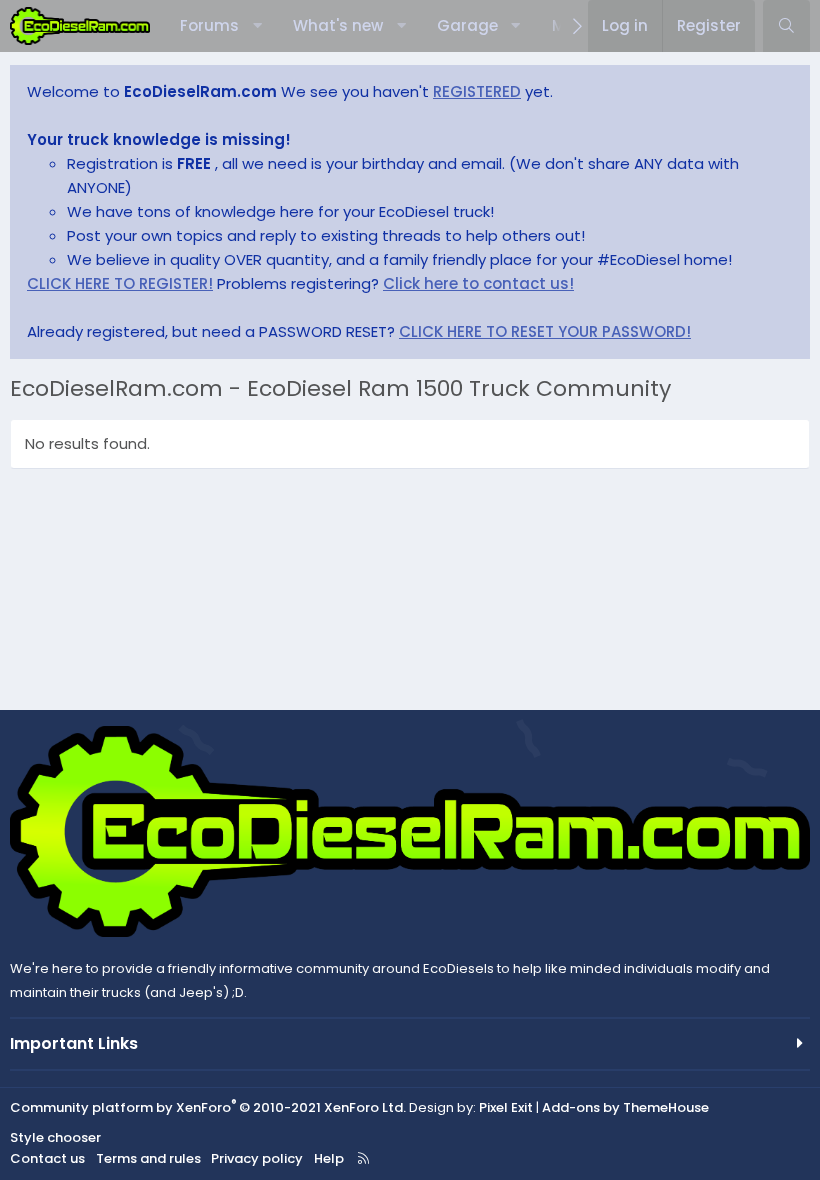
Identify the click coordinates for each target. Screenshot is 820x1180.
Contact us (47, 1158)
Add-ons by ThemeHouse (625, 1107)
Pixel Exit (506, 1107)
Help (329, 1158)
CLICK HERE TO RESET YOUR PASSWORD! (545, 331)
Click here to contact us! (478, 283)
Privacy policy (257, 1158)
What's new (338, 25)
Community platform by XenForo (208, 1107)
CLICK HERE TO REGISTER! (120, 283)
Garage (467, 25)
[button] (257, 26)
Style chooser (55, 1137)
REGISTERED (477, 91)
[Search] (786, 26)
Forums (209, 25)
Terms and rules (148, 1158)
